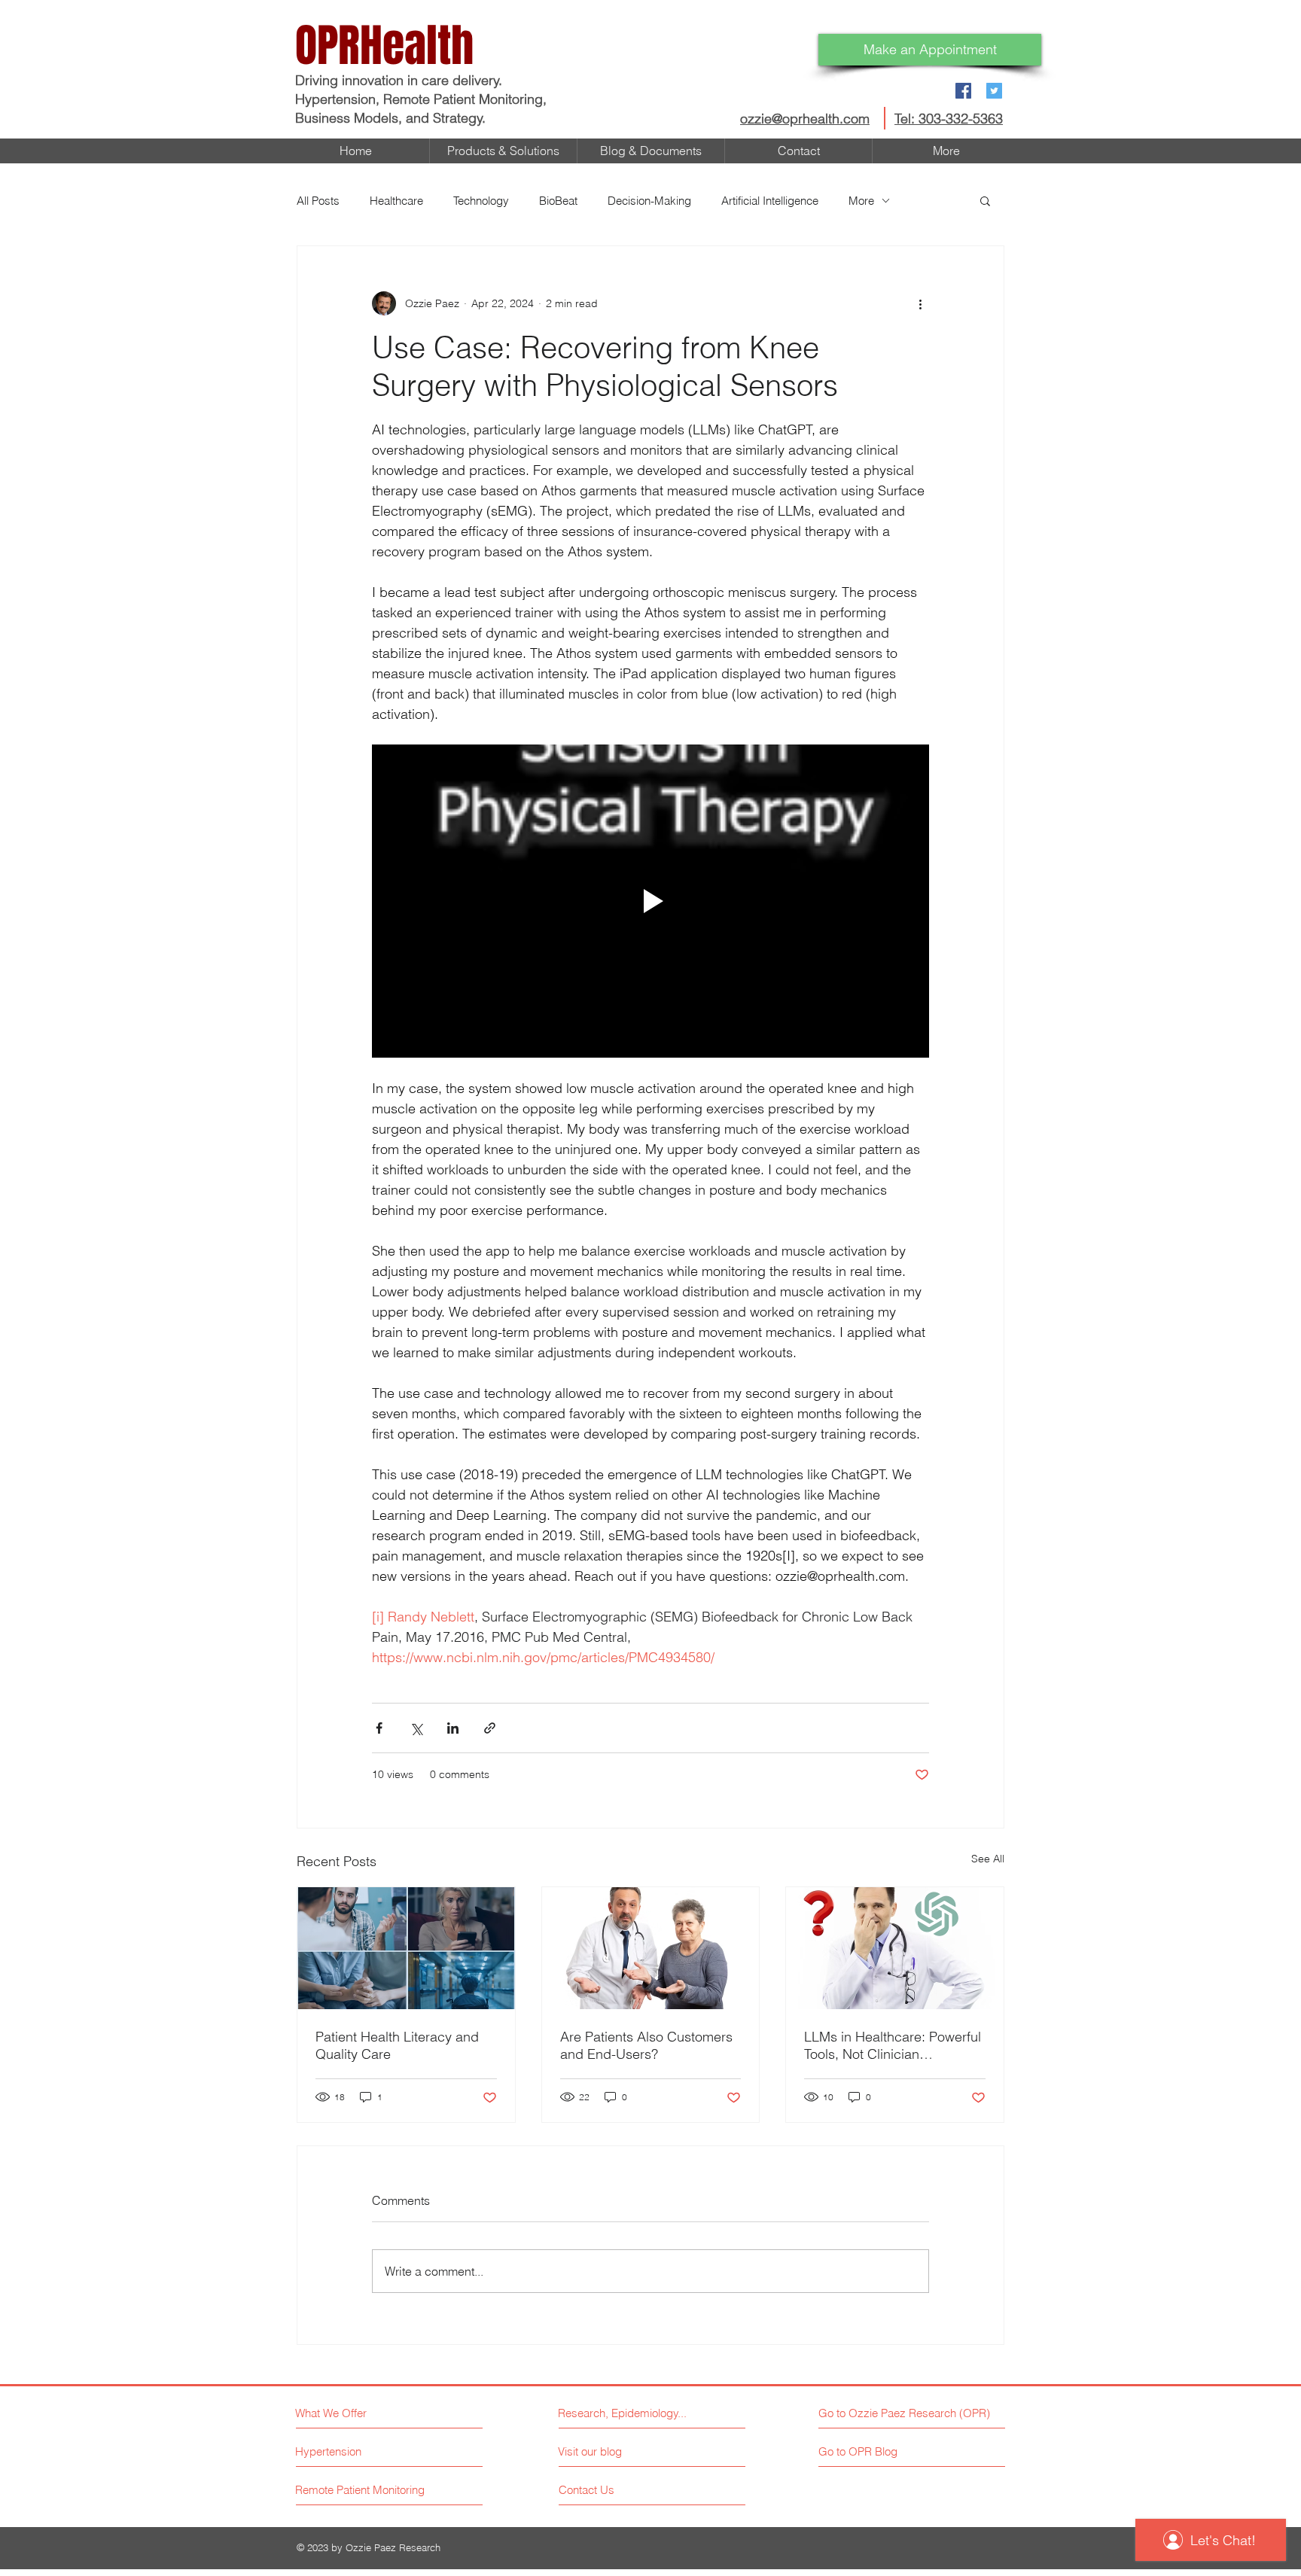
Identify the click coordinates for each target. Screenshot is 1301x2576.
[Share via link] (490, 1728)
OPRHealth (384, 46)
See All (988, 1859)
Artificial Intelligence (770, 201)
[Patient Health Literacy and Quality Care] (406, 1948)
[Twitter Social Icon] (994, 91)
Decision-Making (649, 201)
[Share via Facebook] (379, 1728)
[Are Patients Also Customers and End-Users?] (651, 1948)
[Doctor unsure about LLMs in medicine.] (895, 1948)
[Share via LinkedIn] (453, 1728)
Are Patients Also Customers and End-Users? (646, 2045)
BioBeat (558, 201)
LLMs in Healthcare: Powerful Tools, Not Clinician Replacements (893, 2045)
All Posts (318, 201)
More (861, 201)
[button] (985, 200)
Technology (481, 201)
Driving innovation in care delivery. (401, 80)
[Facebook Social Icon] (963, 91)
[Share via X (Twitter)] (416, 1728)
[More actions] (920, 303)
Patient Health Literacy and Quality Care (397, 2045)
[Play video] (650, 901)
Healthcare (396, 201)
